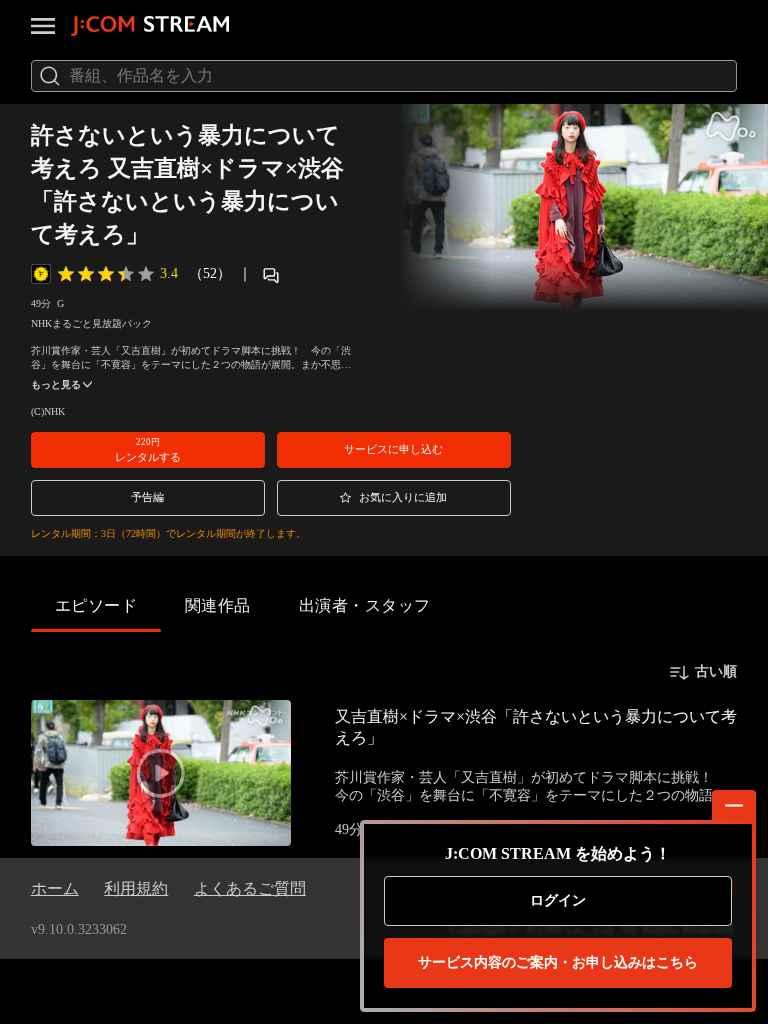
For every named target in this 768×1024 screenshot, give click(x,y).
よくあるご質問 (250, 888)
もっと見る (56, 384)
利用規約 (136, 888)
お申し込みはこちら (558, 962)
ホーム (55, 888)
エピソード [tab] (96, 605)
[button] (148, 450)
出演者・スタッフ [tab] (365, 605)
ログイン (558, 900)
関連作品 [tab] (218, 605)
